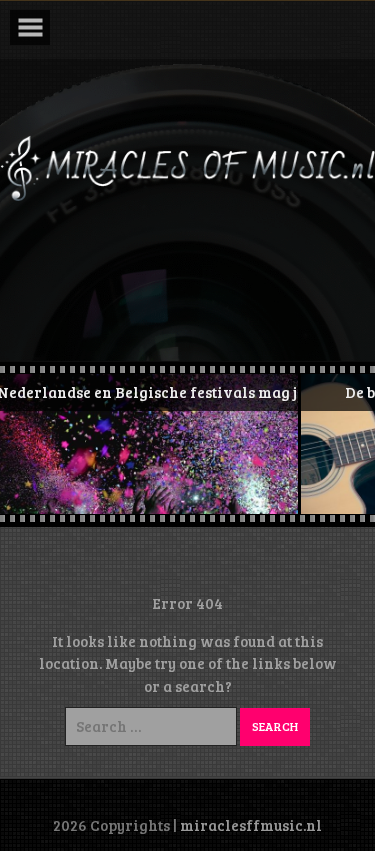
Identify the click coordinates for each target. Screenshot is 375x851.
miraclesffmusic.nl (251, 825)
